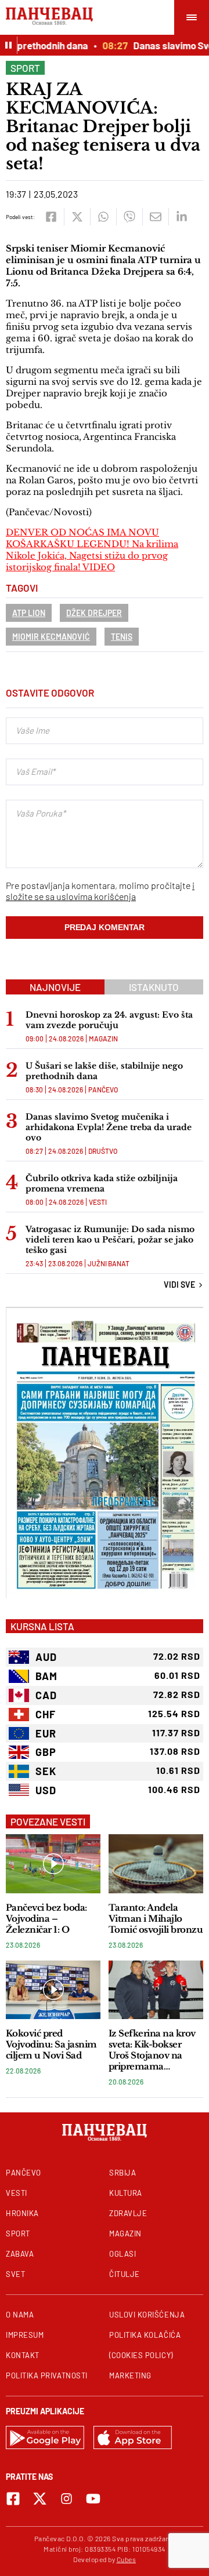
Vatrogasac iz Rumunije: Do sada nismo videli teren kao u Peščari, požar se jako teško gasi (110, 1240)
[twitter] (77, 217)
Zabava (20, 2254)
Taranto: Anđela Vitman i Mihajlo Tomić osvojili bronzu (156, 1919)
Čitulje (125, 2274)
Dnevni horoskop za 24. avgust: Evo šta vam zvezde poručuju (109, 1020)
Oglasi (122, 2254)
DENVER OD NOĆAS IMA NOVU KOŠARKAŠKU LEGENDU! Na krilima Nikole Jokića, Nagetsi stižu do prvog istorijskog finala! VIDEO (92, 550)
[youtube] (93, 2499)
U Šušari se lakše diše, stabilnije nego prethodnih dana (104, 1071)
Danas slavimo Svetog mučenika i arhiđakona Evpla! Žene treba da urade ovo (109, 1127)
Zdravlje (128, 2213)
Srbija (122, 2173)
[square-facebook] (13, 2499)
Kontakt (23, 2355)
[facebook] (51, 217)
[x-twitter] (40, 2499)
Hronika (22, 2213)
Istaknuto (154, 987)
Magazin (103, 1039)
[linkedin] (181, 217)
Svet (15, 2274)
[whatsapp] (103, 217)
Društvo (103, 1151)
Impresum (25, 2335)
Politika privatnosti (47, 2375)
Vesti (98, 1202)
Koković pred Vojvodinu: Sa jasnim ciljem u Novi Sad (51, 2044)
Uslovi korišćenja (147, 2315)
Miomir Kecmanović (51, 637)
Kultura (126, 2193)
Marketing (130, 2375)
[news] (53, 1863)
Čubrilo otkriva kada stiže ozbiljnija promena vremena (102, 1183)
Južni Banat (109, 1263)
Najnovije (55, 987)
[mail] (155, 217)
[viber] (129, 217)
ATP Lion (29, 613)
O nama (20, 2315)
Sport (25, 68)
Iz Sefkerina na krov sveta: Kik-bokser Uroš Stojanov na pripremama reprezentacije (152, 2050)
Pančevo (103, 1090)
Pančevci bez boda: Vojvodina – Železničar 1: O (46, 1919)
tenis (122, 637)
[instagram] (66, 2499)
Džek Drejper (94, 613)
